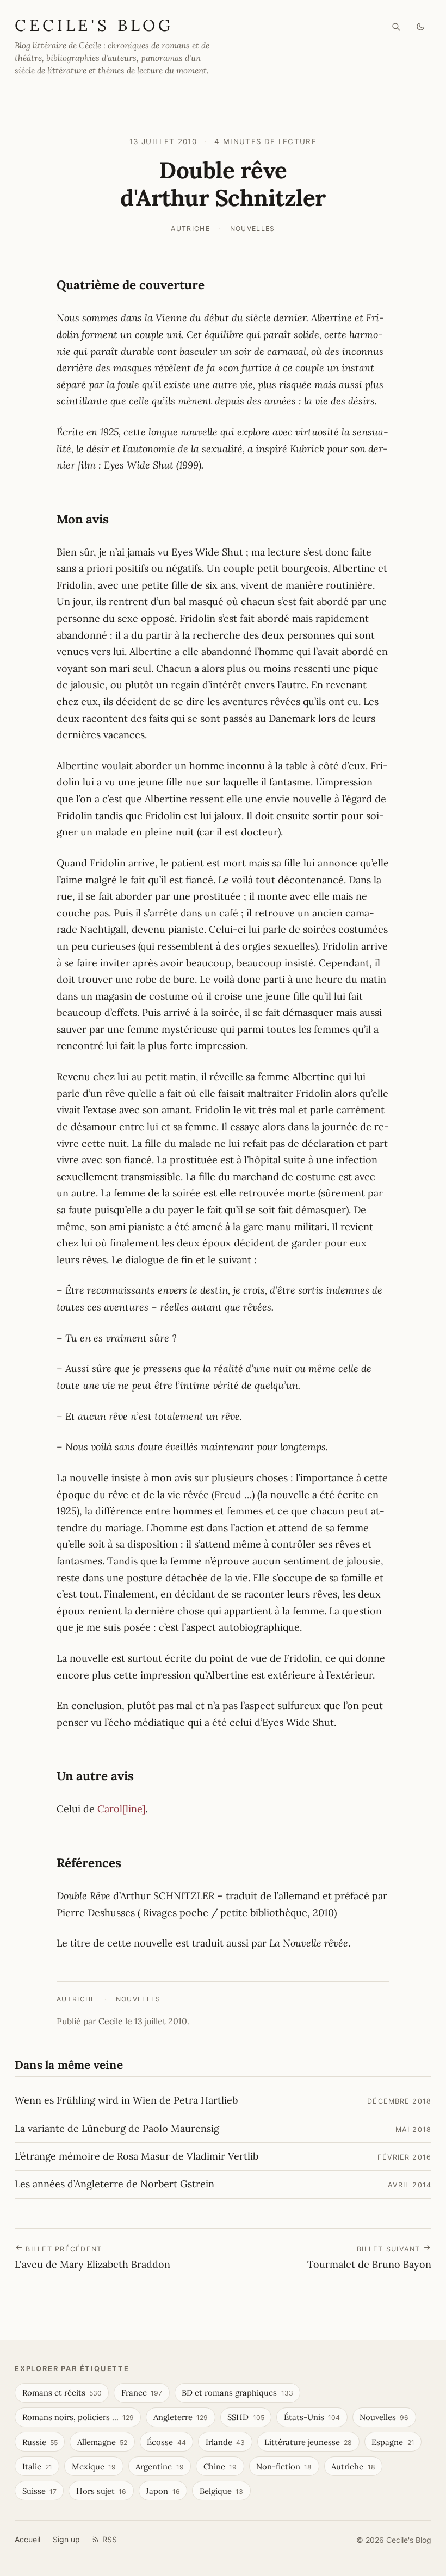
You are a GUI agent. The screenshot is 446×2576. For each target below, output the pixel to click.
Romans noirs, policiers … (78, 2417)
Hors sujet (101, 2491)
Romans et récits (62, 2393)
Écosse (166, 2442)
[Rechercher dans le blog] (396, 27)
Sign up (66, 2539)
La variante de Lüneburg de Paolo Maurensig (117, 2128)
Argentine (159, 2466)
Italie (37, 2466)
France (142, 2393)
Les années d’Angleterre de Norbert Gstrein (114, 2184)
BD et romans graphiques (237, 2393)
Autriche (190, 229)
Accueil (27, 2539)
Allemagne (102, 2442)
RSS (110, 2539)
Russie (40, 2442)
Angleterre (181, 2417)
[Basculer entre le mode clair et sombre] (421, 27)
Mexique (94, 2466)
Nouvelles (253, 229)
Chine (220, 2466)
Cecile (111, 2021)
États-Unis (312, 2417)
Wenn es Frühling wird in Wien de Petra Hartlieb (126, 2100)
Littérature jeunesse (308, 2442)
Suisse (39, 2491)
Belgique (221, 2491)
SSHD (246, 2417)
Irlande (225, 2442)
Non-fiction (284, 2466)
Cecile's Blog (94, 25)
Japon (163, 2491)
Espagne (393, 2442)
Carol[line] (121, 1809)
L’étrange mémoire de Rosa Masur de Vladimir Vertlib (137, 2156)
